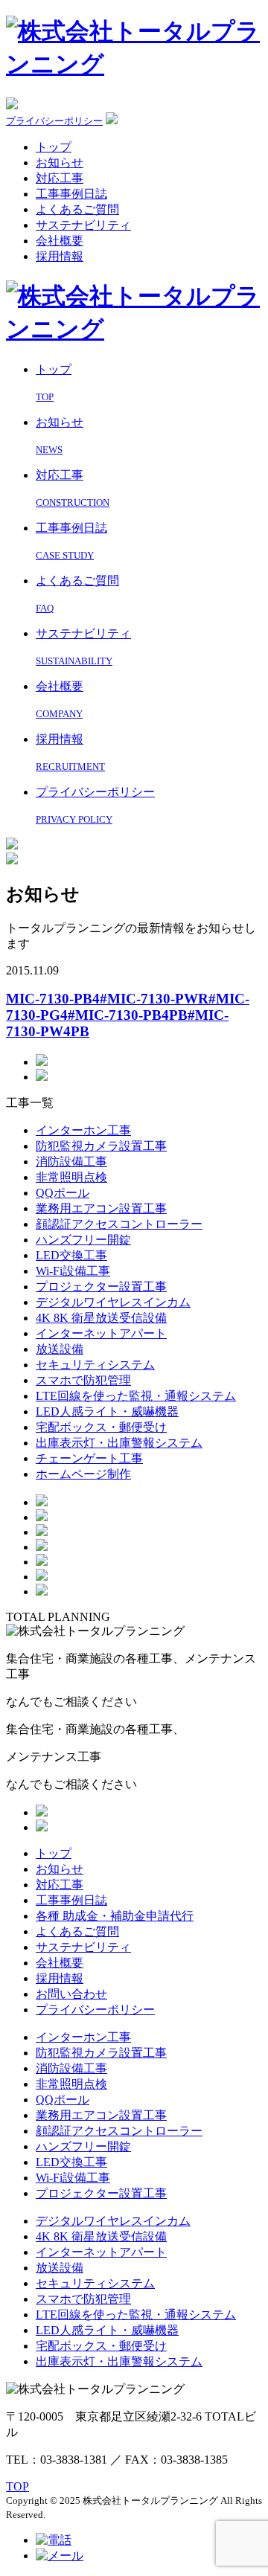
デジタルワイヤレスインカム (113, 1302)
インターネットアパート (101, 1333)
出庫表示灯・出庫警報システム (119, 1443)
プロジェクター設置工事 (101, 1287)
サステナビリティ (83, 225)
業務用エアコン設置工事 (101, 1208)
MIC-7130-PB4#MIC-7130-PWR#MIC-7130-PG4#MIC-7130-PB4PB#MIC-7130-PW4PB (128, 1015)
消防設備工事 (71, 1162)
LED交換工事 (71, 1255)
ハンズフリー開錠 (83, 1240)
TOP (17, 2486)
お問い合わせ (71, 1994)
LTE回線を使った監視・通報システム (136, 1396)
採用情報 (60, 256)
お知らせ (60, 163)
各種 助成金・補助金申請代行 (115, 1916)
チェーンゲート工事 (89, 1458)
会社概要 (60, 241)
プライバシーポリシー (54, 121)
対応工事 (60, 178)
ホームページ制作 (83, 1474)
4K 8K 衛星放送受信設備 (101, 1318)
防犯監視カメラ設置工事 (101, 1146)
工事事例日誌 (71, 194)
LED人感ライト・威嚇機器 (107, 1411)
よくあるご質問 (77, 209)
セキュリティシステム (95, 1365)
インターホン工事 (83, 1130)
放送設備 (60, 1349)
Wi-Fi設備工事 (73, 1271)
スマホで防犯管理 (83, 1380)
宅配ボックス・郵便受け (101, 1427)
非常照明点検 (71, 1177)
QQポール (63, 1193)
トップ (54, 147)
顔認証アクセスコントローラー (119, 1224)
